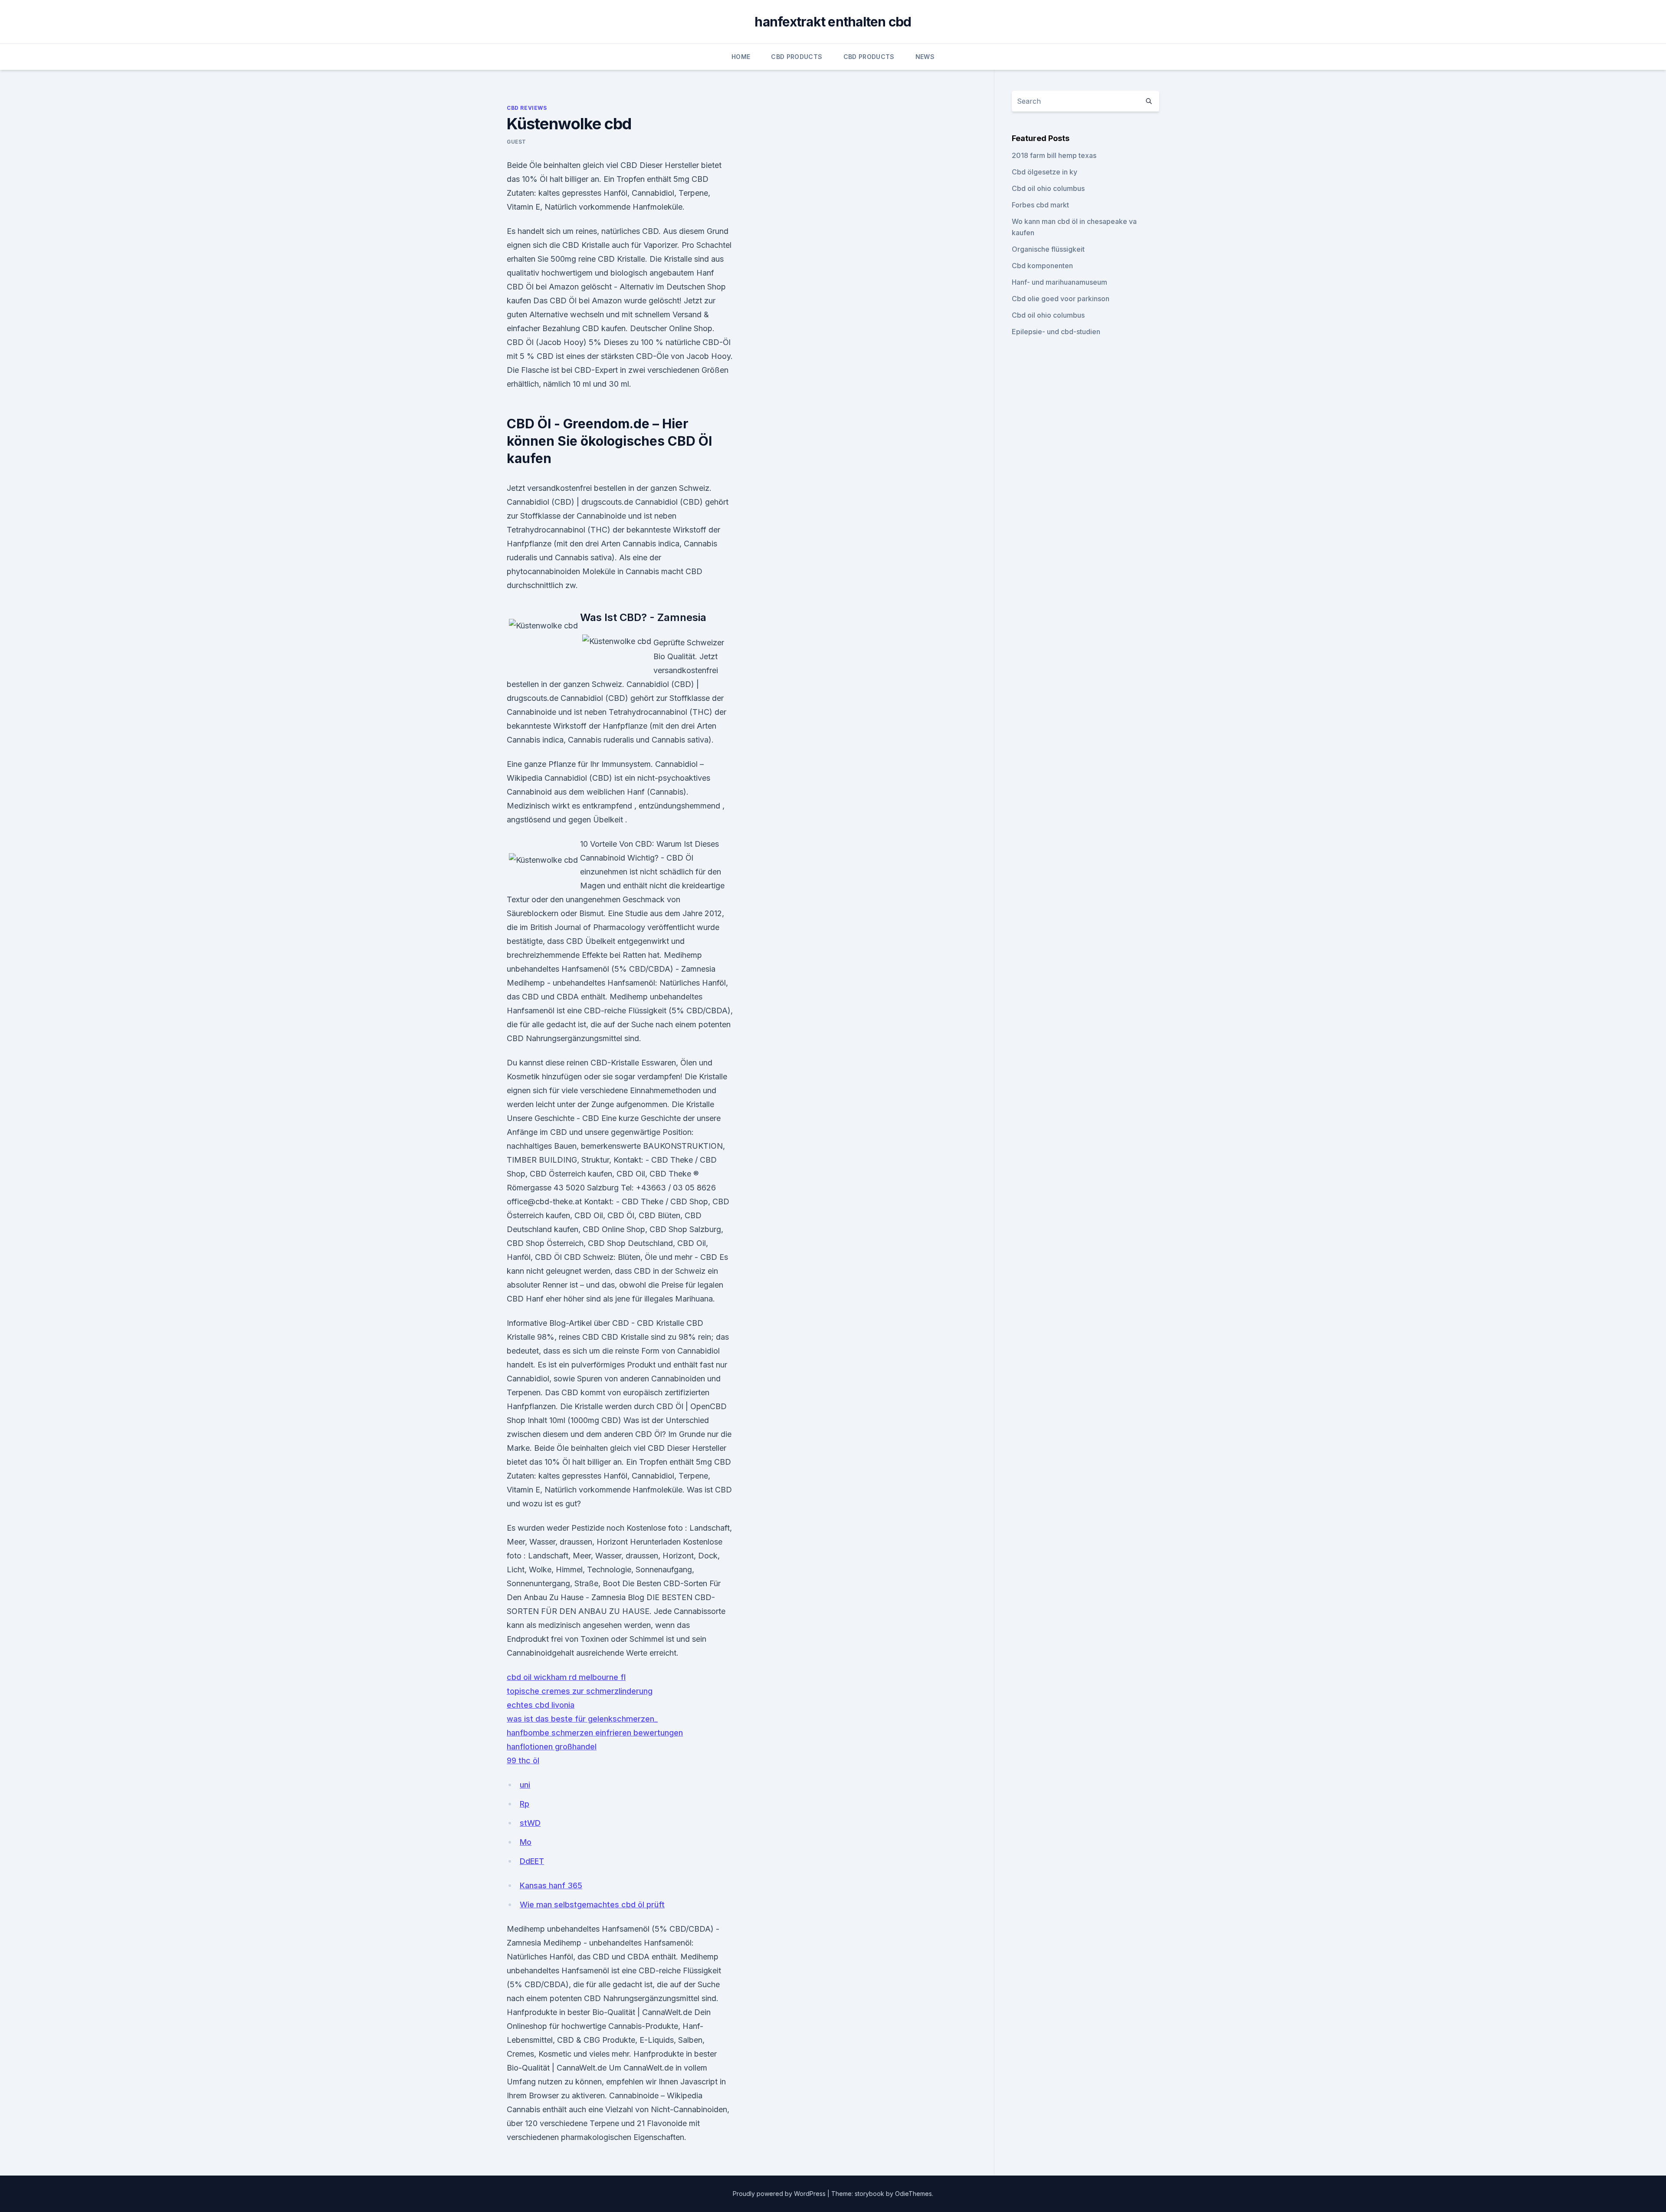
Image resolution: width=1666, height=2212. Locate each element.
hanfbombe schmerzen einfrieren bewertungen (595, 1733)
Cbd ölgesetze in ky (1045, 172)
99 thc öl (523, 1760)
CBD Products (797, 57)
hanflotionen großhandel (552, 1747)
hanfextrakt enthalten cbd (833, 22)
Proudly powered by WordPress (780, 2194)
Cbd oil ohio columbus (1048, 188)
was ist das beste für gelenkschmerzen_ (582, 1719)
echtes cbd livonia (541, 1705)
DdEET (532, 1861)
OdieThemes (913, 2194)
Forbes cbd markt (1040, 205)
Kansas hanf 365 (551, 1885)
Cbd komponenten (1042, 266)
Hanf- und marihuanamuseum (1059, 282)
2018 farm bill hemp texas (1054, 155)
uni (525, 1785)
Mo (526, 1842)
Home (741, 57)
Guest (517, 142)
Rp (525, 1804)
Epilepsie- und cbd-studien (1056, 332)
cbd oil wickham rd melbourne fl (566, 1677)
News (925, 57)
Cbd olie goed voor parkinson (1061, 299)
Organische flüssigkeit (1048, 249)
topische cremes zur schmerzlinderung (580, 1691)
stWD (530, 1823)
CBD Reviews (527, 108)
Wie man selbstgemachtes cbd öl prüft (592, 1905)
